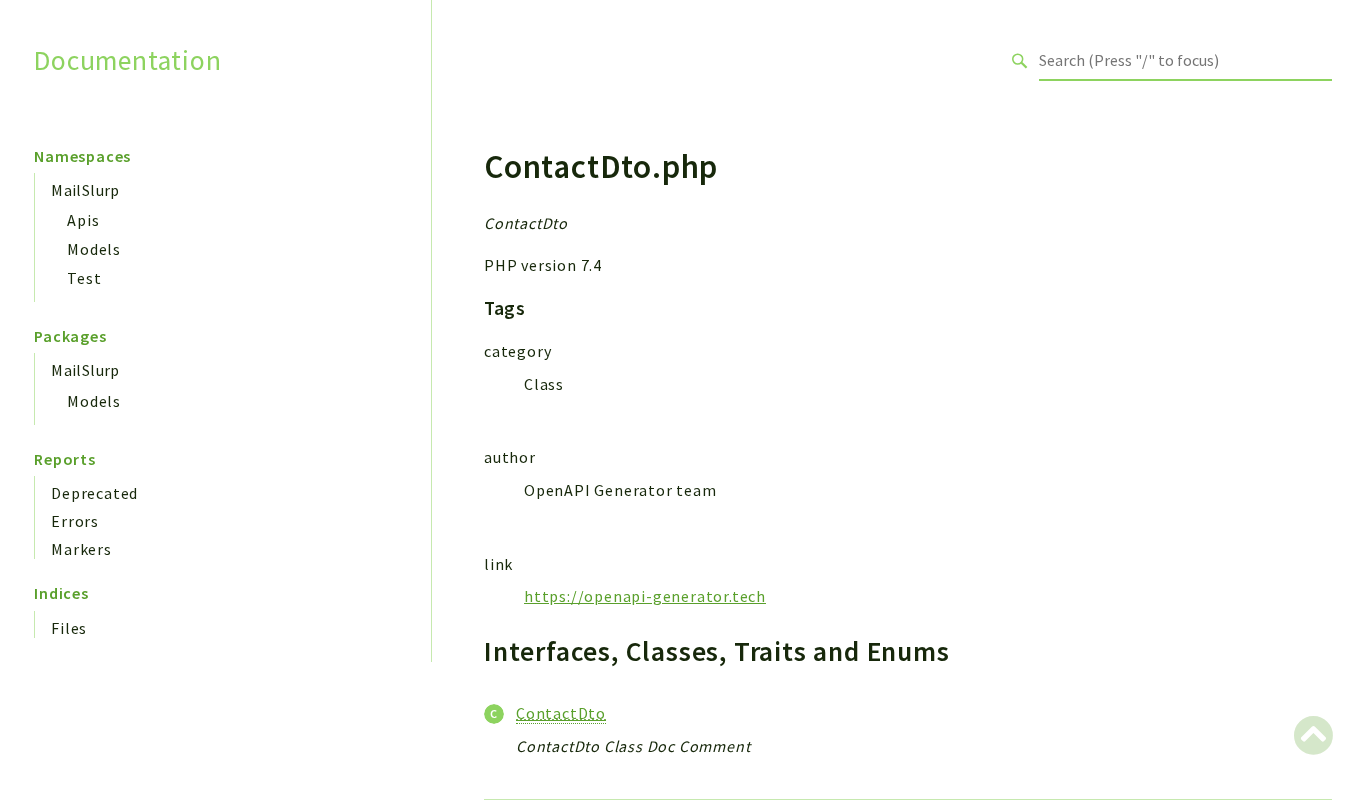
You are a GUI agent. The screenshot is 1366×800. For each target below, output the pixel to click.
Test (84, 278)
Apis (83, 220)
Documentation (127, 60)
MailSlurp (85, 190)
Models (94, 249)
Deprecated (94, 493)
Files (69, 628)
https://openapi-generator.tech (645, 596)
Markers (81, 549)
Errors (75, 521)
